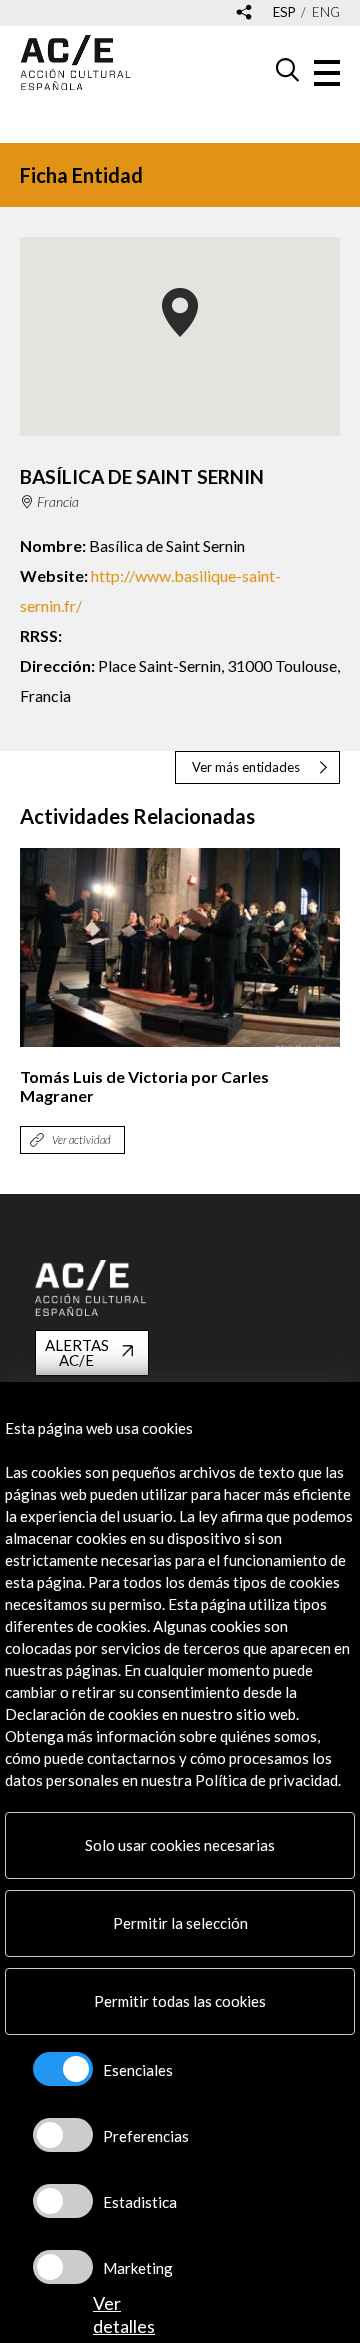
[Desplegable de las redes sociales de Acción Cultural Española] (244, 13)
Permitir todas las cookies (180, 2001)
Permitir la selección (180, 1923)
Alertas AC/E (77, 1352)
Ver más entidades (246, 767)
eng (326, 12)
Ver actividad (81, 1139)
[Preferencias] (63, 2135)
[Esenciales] (63, 2069)
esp (284, 12)
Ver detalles (124, 2314)
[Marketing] (63, 2267)
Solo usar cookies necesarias (180, 1845)
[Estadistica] (63, 2201)
